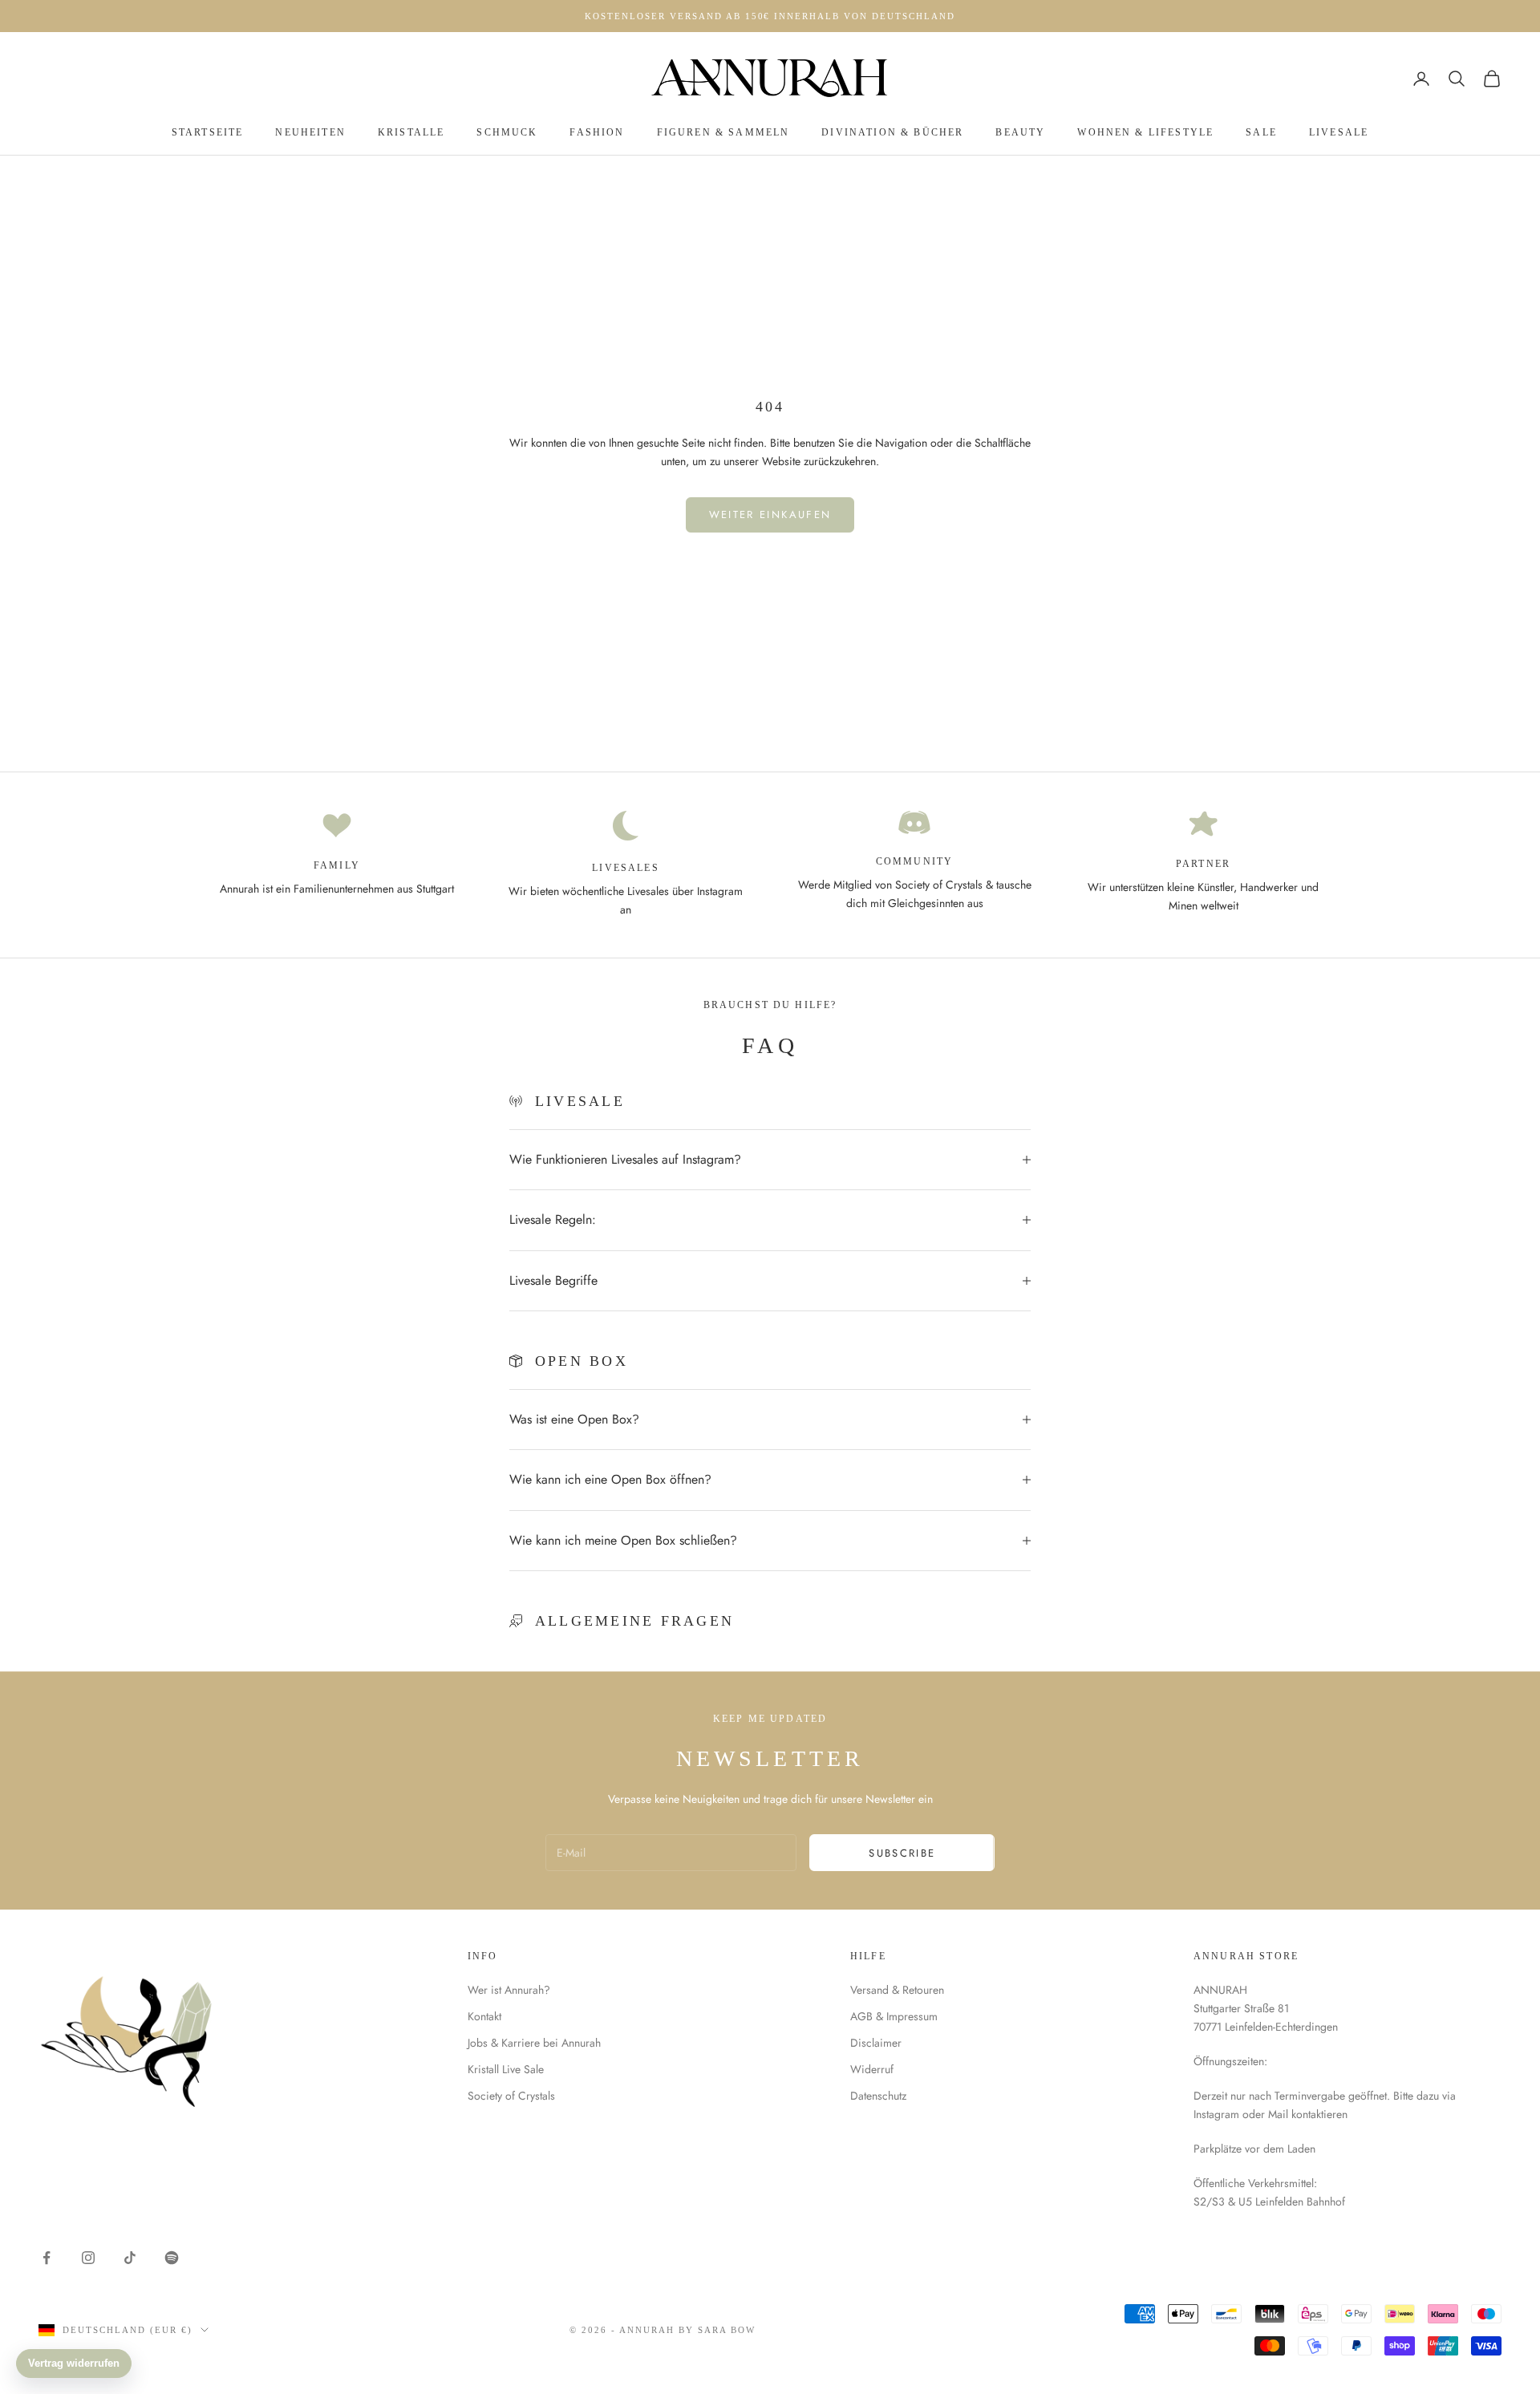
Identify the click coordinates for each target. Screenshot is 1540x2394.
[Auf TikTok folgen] (130, 2258)
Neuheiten (310, 132)
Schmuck (507, 132)
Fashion (597, 132)
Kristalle (411, 132)
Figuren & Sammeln (723, 132)
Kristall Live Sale (506, 2069)
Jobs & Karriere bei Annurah (534, 2043)
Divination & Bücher (892, 132)
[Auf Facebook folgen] (47, 2258)
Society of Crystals (511, 2096)
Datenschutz (878, 2096)
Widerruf (872, 2069)
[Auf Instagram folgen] (88, 2258)
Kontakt (484, 2016)
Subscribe (902, 1853)
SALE (1261, 132)
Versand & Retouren (897, 1990)
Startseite (208, 132)
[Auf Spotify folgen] (172, 2258)
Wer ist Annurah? (509, 1990)
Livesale (1339, 132)
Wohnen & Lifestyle (1145, 132)
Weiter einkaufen (770, 514)
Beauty (1020, 132)
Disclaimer (876, 2043)
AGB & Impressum (894, 2016)
